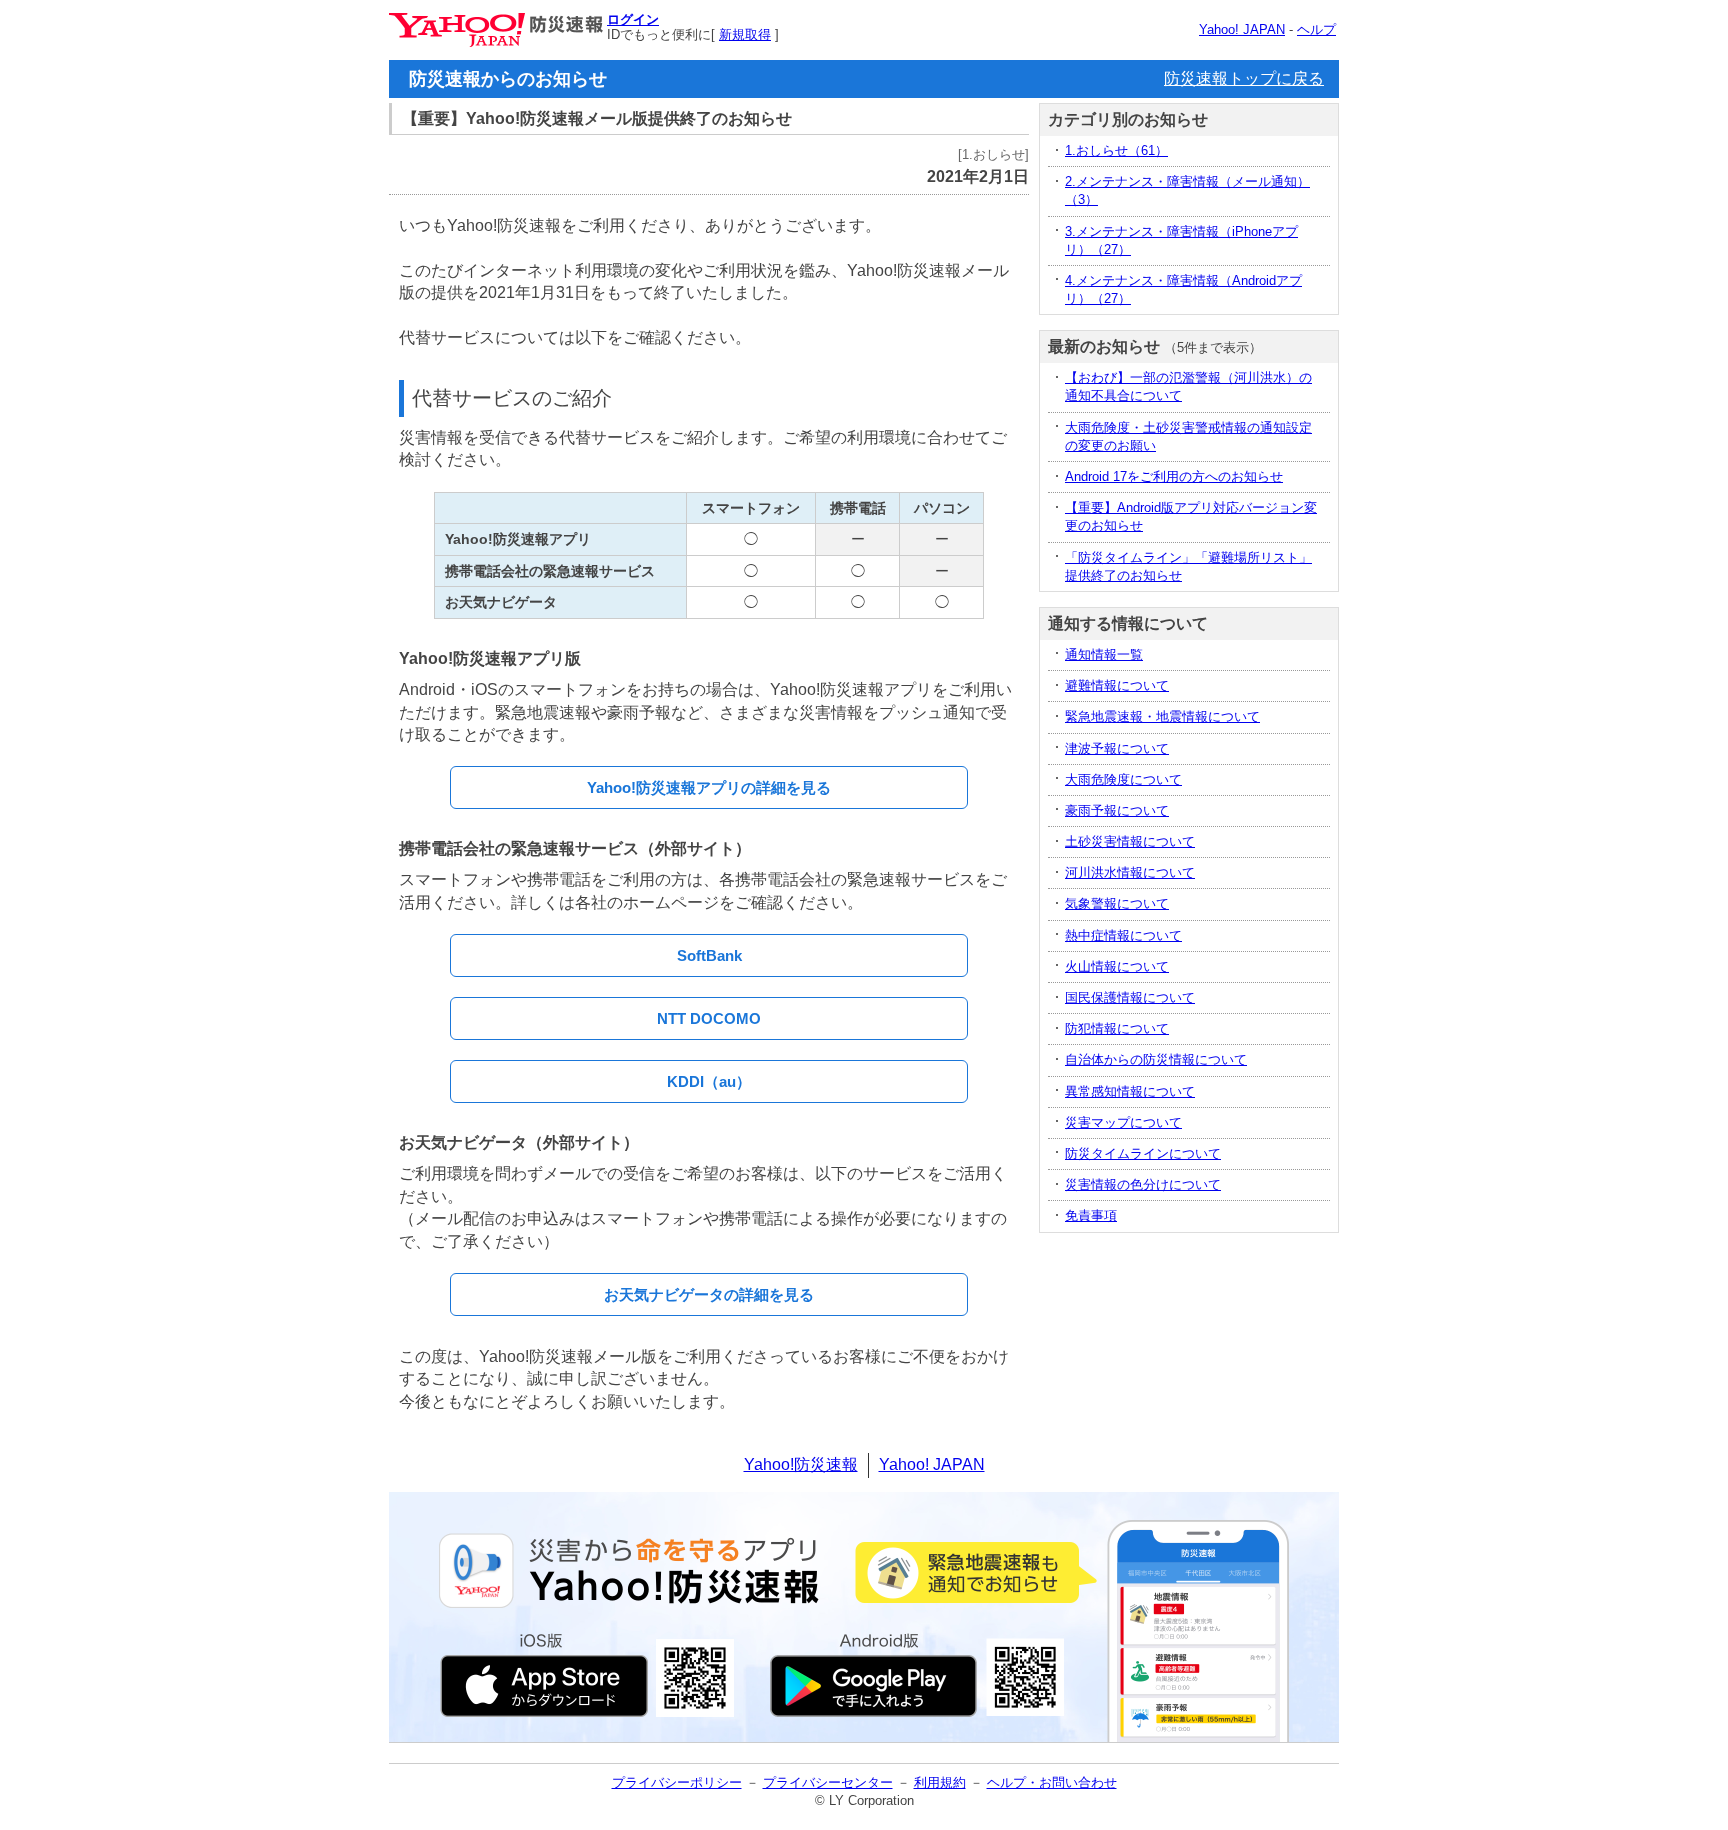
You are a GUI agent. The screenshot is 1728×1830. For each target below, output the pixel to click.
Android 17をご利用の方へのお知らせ (1174, 476)
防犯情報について (1117, 1028)
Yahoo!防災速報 (801, 1464)
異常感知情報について (1130, 1091)
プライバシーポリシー (677, 1782)
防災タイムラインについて (1143, 1153)
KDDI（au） (709, 1081)
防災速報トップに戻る (1244, 78)
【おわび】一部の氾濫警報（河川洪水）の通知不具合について (1188, 386)
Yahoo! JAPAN (1242, 29)
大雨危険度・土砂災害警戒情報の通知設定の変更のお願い (1188, 436)
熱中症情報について (1123, 935)
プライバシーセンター (828, 1782)
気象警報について (1117, 903)
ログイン (633, 19)
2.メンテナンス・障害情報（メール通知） (1187, 190)
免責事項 (1091, 1215)
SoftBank (709, 955)
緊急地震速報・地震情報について (1162, 716)
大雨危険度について (1123, 779)
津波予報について (1117, 748)
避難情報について (1117, 685)
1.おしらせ (1116, 150)
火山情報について (1117, 966)
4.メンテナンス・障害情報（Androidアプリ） (1183, 289)
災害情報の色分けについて (1143, 1184)
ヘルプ (1316, 29)
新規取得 (745, 34)
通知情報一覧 (1104, 654)
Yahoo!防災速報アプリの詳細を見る (709, 787)
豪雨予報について (1117, 810)
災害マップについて (1123, 1122)
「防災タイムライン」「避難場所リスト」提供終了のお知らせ (1188, 566)
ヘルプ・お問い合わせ (1052, 1782)
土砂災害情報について (1130, 841)
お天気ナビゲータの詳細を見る (709, 1294)
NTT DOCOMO (709, 1018)
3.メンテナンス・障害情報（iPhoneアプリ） (1181, 240)
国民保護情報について (1130, 997)
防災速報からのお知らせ (508, 79)
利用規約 (940, 1782)
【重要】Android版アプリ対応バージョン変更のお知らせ (1191, 516)
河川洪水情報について (1130, 872)
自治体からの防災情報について (1156, 1059)
